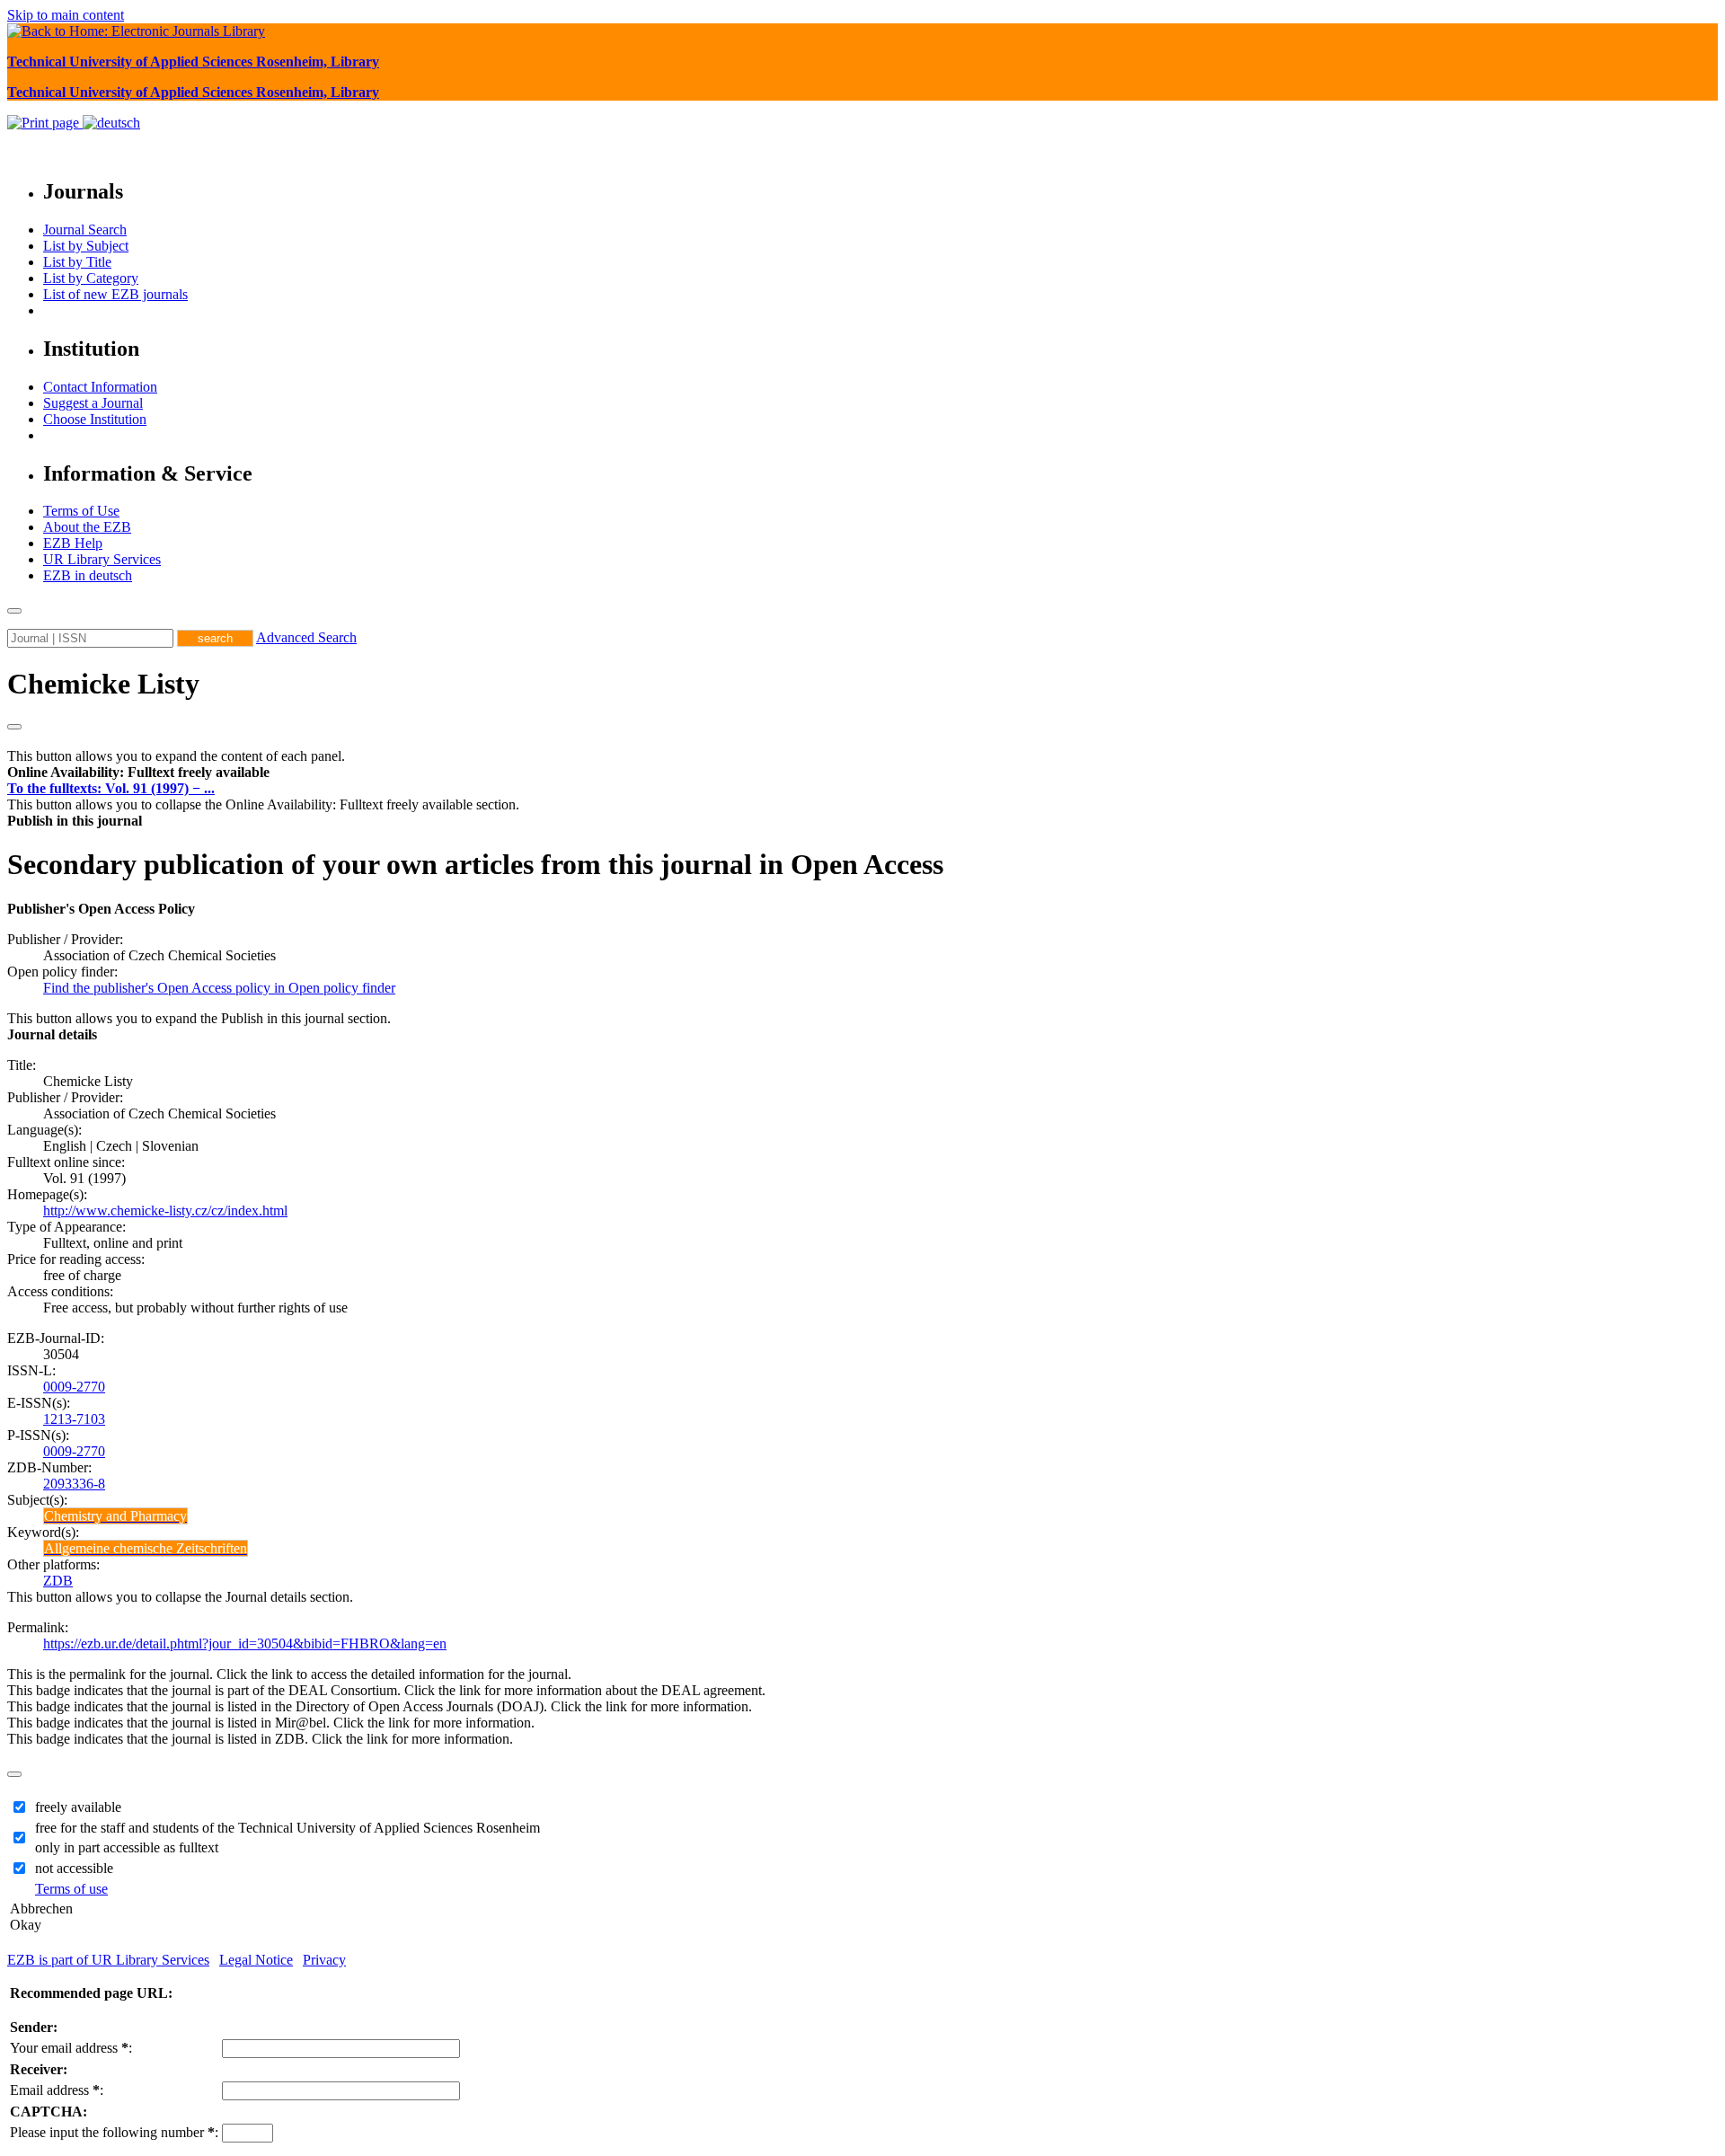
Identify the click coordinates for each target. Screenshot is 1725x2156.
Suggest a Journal (93, 403)
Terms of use (71, 1889)
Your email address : (71, 2048)
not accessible (74, 1868)
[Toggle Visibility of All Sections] (14, 727)
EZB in (88, 575)
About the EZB (87, 527)
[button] (138, 772)
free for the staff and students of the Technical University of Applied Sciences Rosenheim (287, 1828)
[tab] (862, 773)
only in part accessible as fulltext (127, 1847)
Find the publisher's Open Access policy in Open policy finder (219, 988)
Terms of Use (81, 511)
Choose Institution (95, 419)
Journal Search (85, 230)
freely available (78, 1807)
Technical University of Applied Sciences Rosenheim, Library (193, 62)
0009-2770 (74, 1387)
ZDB (58, 1581)
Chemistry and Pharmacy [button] (115, 1516)
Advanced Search (306, 637)
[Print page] (45, 123)
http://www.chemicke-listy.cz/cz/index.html (165, 1211)
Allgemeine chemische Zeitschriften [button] (146, 1548)
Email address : (57, 2090)
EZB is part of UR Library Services (108, 1960)
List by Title (77, 262)
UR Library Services (102, 559)
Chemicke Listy (103, 684)
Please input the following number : (114, 2132)
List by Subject (86, 246)
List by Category (91, 278)
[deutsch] (111, 123)
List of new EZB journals (115, 294)
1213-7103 (74, 1419)
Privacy (324, 1960)
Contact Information (100, 387)
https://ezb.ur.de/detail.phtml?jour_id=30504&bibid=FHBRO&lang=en (245, 1644)
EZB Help (73, 543)
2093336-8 (74, 1484)
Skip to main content (66, 15)
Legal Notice (256, 1960)
